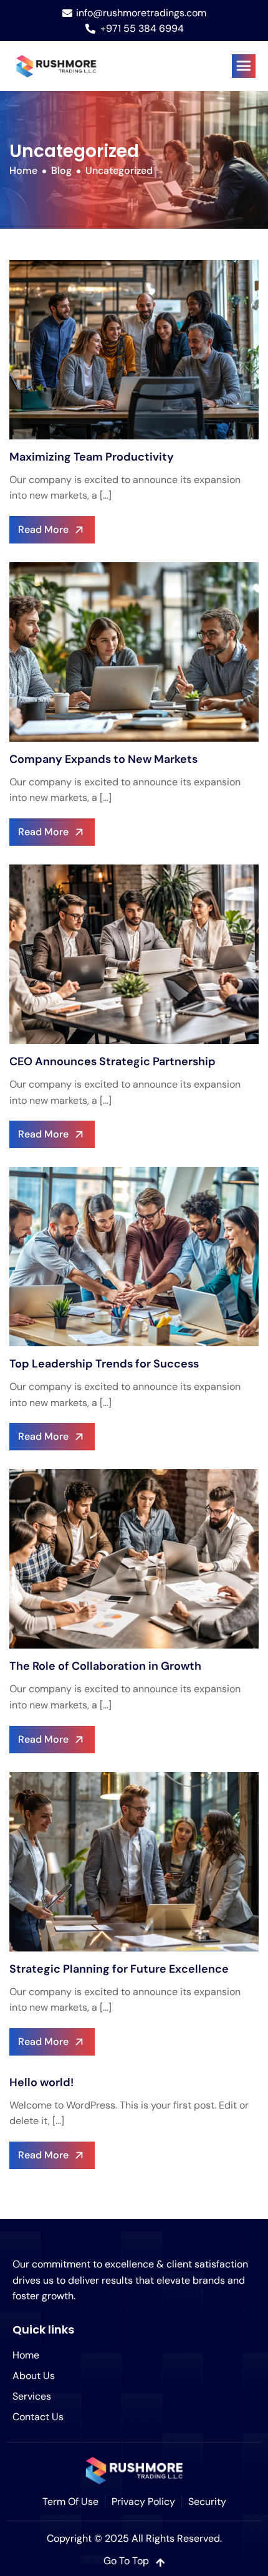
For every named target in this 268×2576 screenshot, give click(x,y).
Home (26, 2355)
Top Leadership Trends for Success (104, 1364)
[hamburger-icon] (244, 66)
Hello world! (41, 2082)
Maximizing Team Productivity (92, 457)
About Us (34, 2376)
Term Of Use (70, 2502)
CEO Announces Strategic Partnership (112, 1061)
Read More (43, 529)
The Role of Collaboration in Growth (105, 1666)
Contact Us (38, 2417)
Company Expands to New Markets (103, 759)
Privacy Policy (143, 2502)
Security (207, 2502)
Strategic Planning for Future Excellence (119, 1969)
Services (32, 2396)
